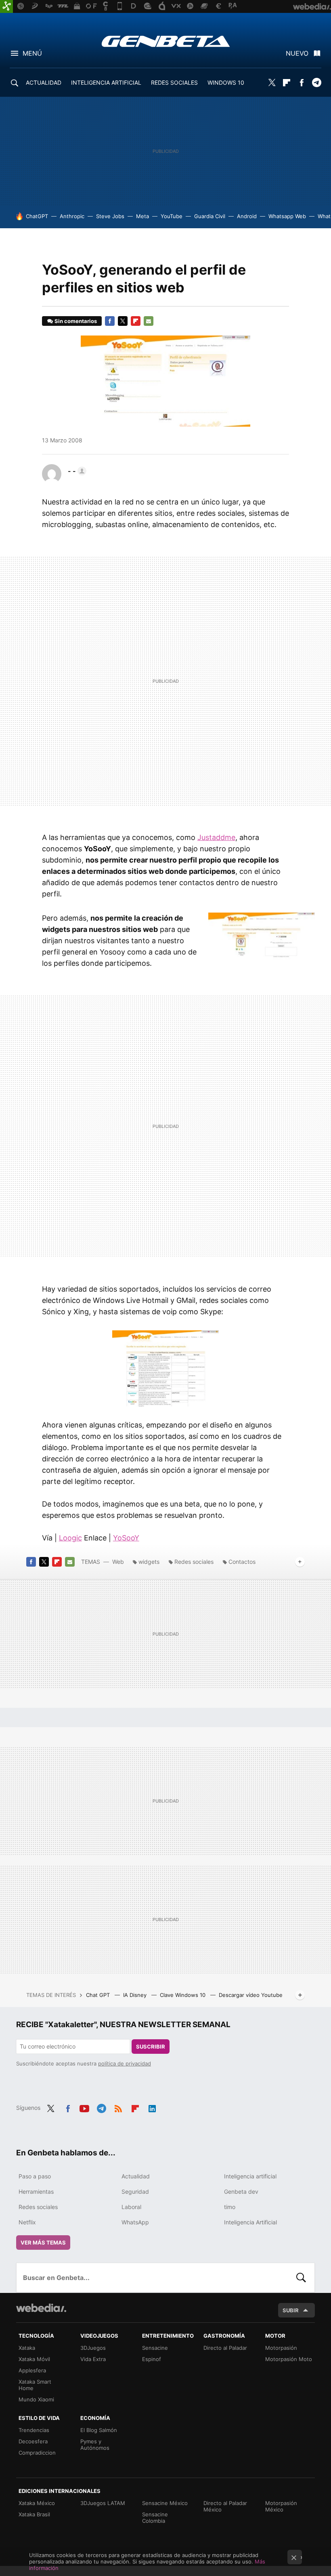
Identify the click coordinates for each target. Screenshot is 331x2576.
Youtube (84, 2107)
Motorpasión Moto (289, 2359)
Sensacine (155, 2348)
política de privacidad (125, 2063)
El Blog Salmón (99, 2430)
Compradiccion (37, 2453)
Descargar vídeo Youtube (251, 1995)
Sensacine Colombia (155, 2518)
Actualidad (136, 2176)
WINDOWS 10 (226, 82)
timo (230, 2207)
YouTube (172, 216)
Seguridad (135, 2191)
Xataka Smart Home (35, 2385)
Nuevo (297, 53)
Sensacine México (165, 2503)
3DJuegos (93, 2348)
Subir (291, 2310)
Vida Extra (93, 2359)
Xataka (27, 2348)
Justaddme (216, 837)
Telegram (316, 83)
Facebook (302, 83)
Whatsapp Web (287, 216)
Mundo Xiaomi (36, 2399)
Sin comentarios (76, 321)
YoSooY (126, 1538)
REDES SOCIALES (174, 82)
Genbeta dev (241, 2191)
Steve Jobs (110, 216)
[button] (76, 471)
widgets (149, 1562)
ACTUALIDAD (44, 82)
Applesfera (32, 2370)
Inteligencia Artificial (250, 2222)
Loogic (70, 1538)
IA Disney (136, 1995)
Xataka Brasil (34, 2514)
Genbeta (166, 41)
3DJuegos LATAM (103, 2503)
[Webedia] (41, 2308)
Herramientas (36, 2191)
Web (118, 1562)
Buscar (301, 2278)
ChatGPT (37, 216)
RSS (118, 2107)
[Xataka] (6, 6)
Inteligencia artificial (250, 2176)
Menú (32, 53)
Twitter (272, 83)
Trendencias (34, 2430)
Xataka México (37, 2503)
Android (247, 216)
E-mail (149, 321)
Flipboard (287, 83)
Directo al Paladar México (225, 2506)
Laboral (131, 2207)
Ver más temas (43, 2243)
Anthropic (72, 216)
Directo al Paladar (225, 2348)
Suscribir (151, 2047)
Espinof (152, 2359)
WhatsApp (135, 2222)
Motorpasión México (281, 2506)
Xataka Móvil (34, 2359)
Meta (142, 216)
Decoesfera (33, 2441)
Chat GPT (99, 1995)
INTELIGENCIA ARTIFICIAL (106, 82)
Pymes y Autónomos (95, 2445)
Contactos (242, 1562)
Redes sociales (194, 1562)
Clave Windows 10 (183, 1995)
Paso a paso (35, 2176)
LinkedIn (152, 2107)
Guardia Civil (210, 216)
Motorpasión (281, 2348)
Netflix (27, 2222)
